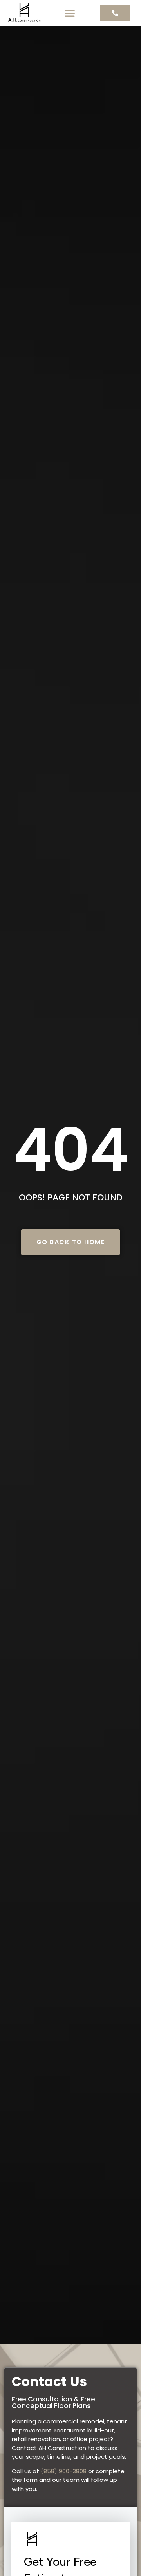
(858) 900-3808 (64, 2471)
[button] (70, 13)
